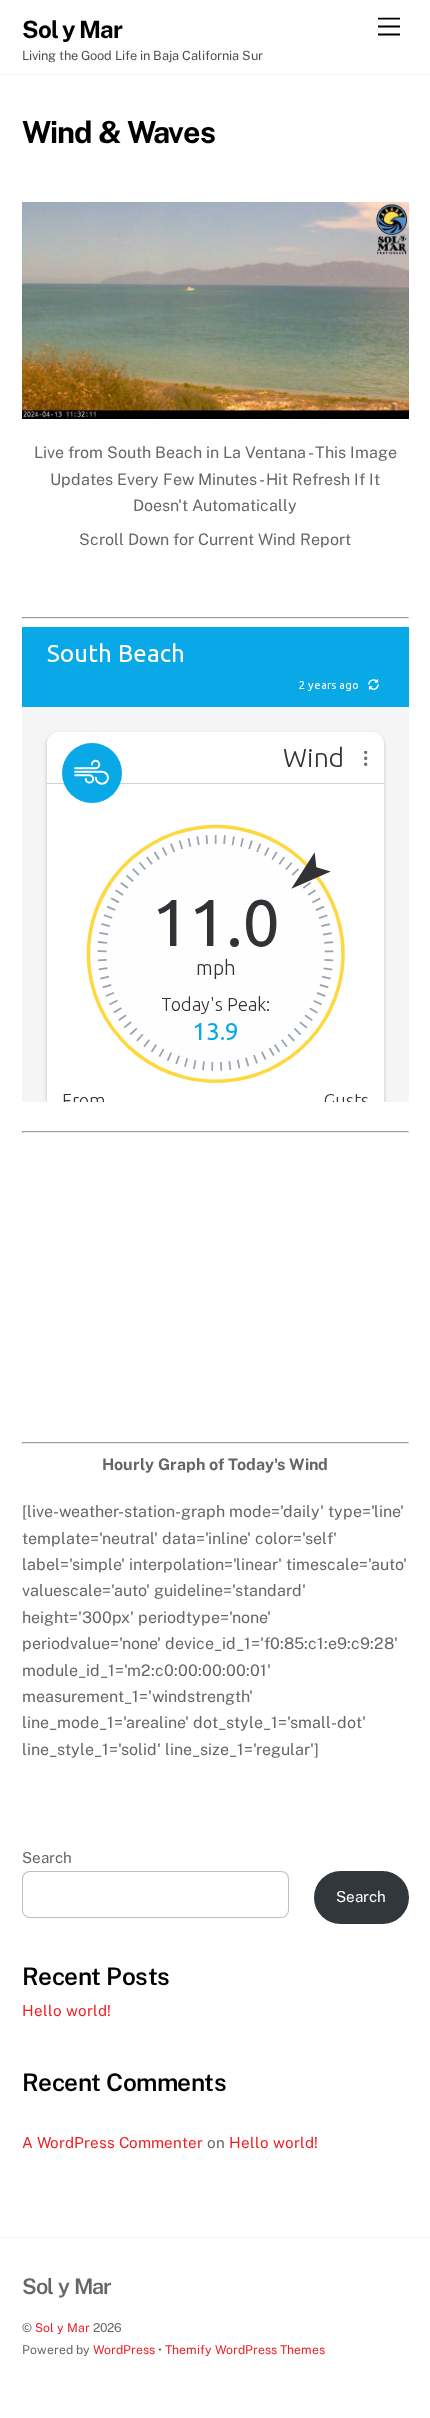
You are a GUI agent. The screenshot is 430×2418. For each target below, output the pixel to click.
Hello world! (66, 2010)
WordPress (124, 2349)
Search (47, 1857)
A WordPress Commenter (112, 2142)
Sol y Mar (62, 2327)
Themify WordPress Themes (245, 2349)
